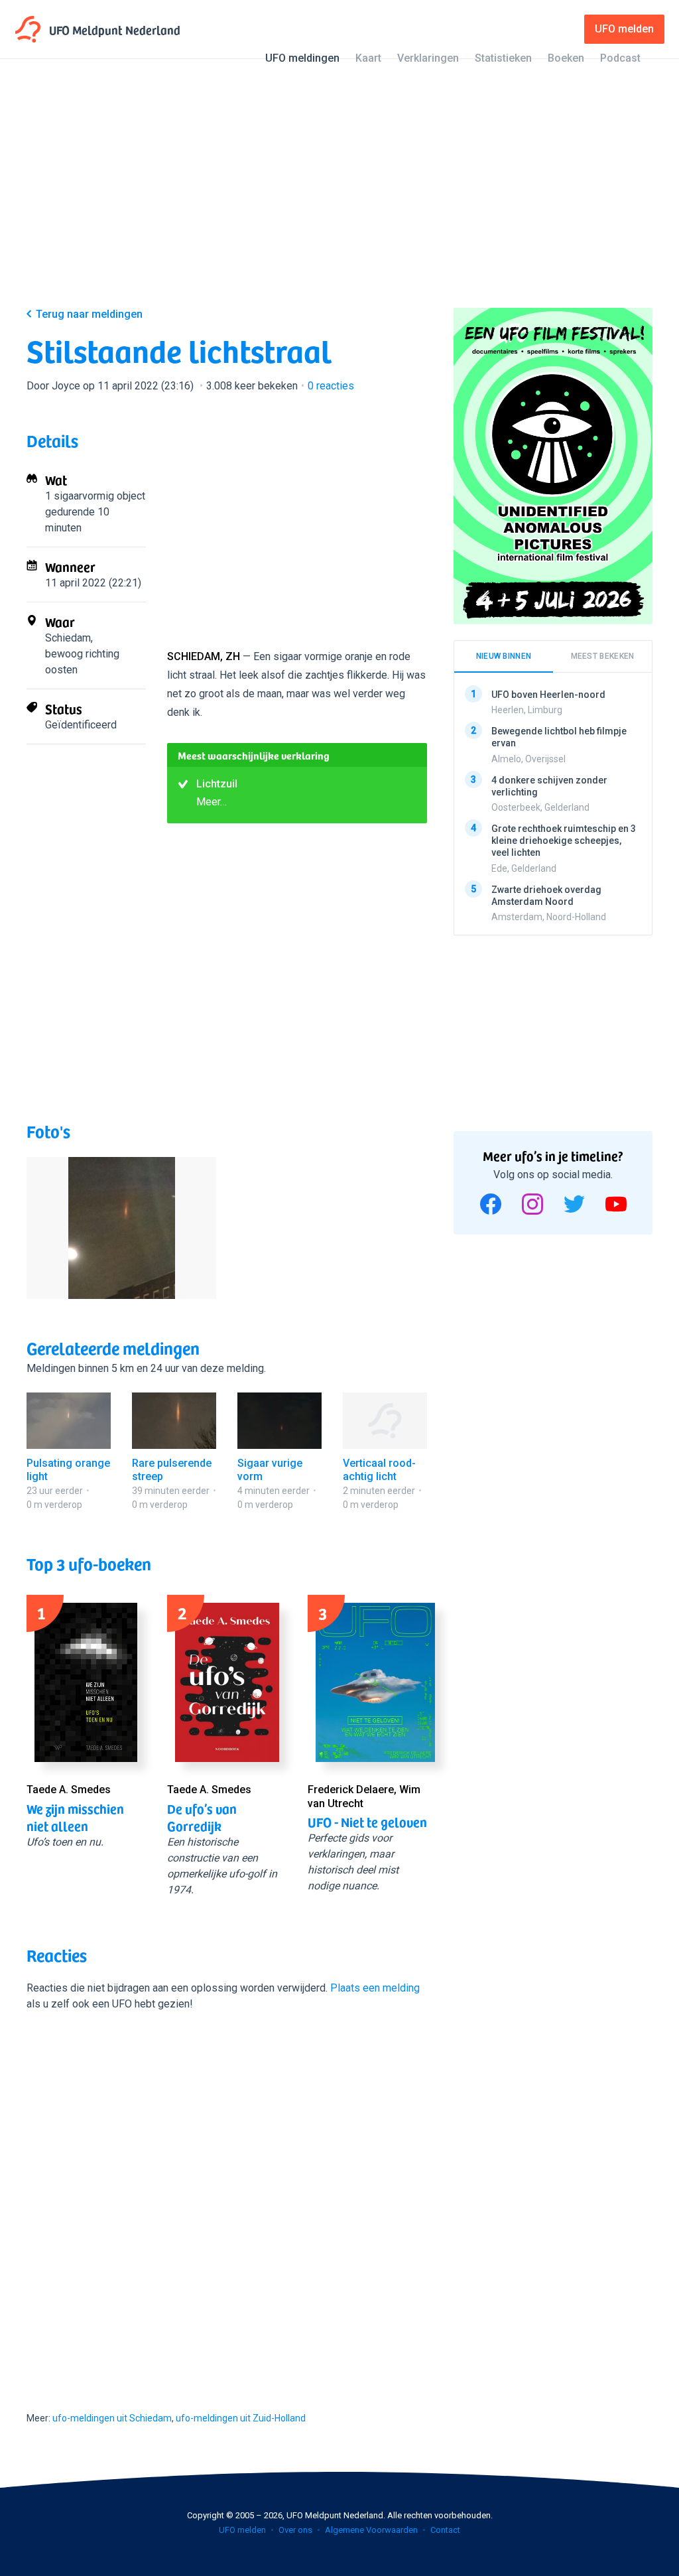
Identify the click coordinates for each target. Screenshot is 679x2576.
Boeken (566, 58)
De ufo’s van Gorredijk (202, 1817)
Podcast (620, 58)
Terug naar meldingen (89, 314)
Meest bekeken (603, 656)
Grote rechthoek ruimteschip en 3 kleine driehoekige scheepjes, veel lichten (564, 841)
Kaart (368, 58)
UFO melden (242, 2530)
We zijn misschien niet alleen (75, 1817)
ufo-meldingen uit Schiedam (112, 2418)
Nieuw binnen (504, 656)
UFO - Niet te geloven (367, 1822)
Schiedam (68, 638)
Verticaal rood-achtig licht (379, 1470)
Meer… (212, 802)
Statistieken (503, 58)
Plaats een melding (375, 1988)
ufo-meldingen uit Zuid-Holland (241, 2418)
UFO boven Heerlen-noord (548, 695)
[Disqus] (227, 2199)
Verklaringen (428, 58)
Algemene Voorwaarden (371, 2530)
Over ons (295, 2530)
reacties (331, 386)
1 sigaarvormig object (95, 496)
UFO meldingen (302, 58)
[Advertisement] (339, 194)
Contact (445, 2530)
